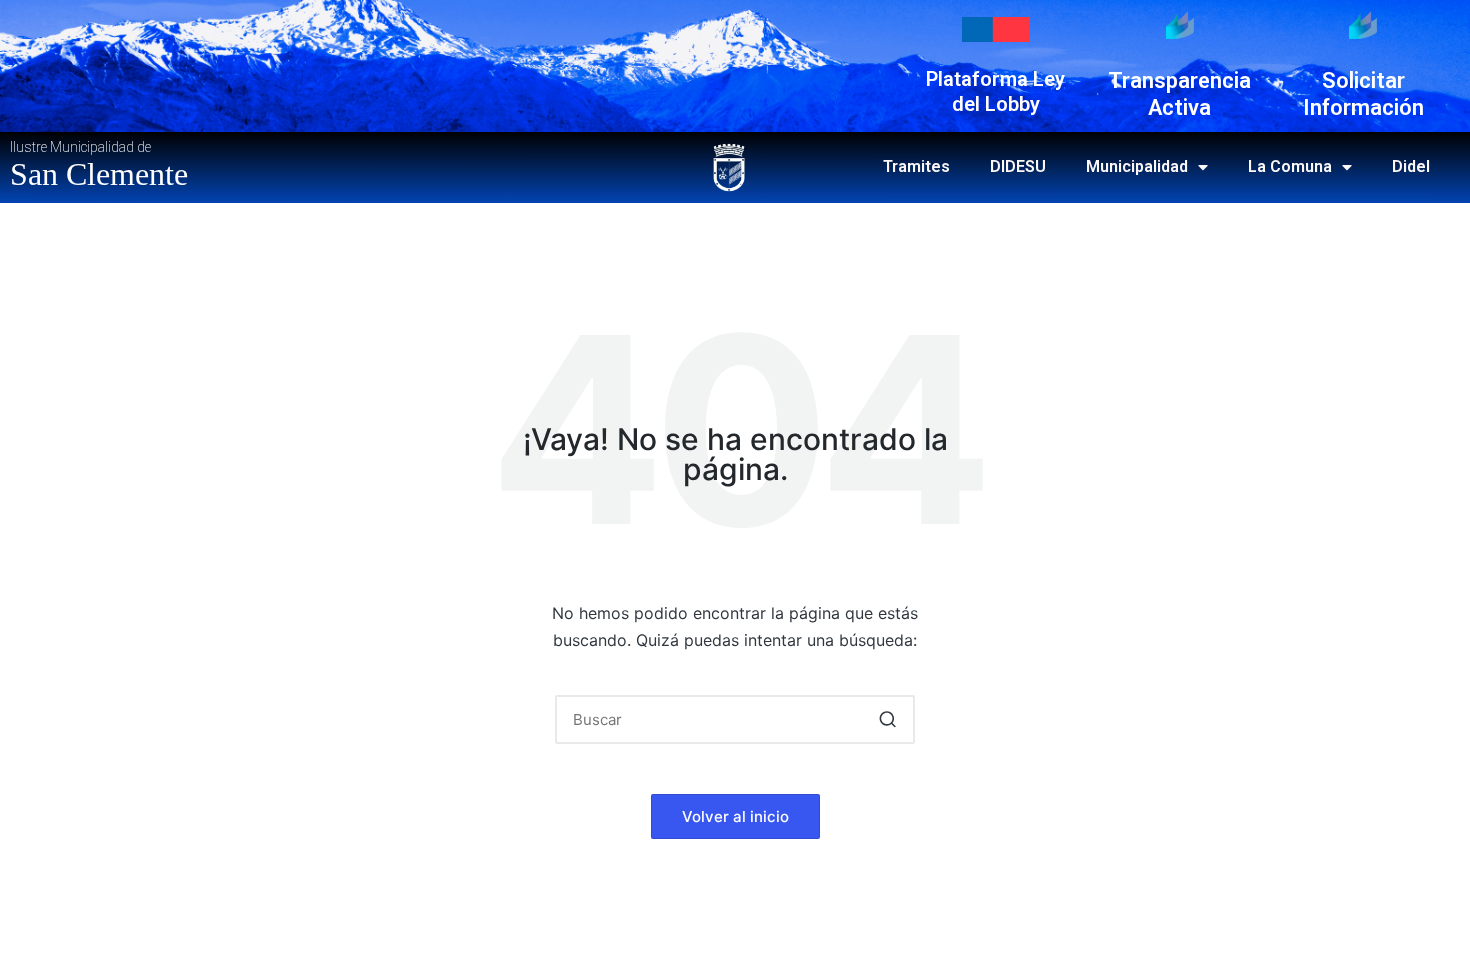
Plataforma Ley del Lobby (995, 91)
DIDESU (1018, 166)
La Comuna (1290, 166)
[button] (887, 719)
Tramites (916, 166)
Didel (1411, 166)
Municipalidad (1137, 166)
